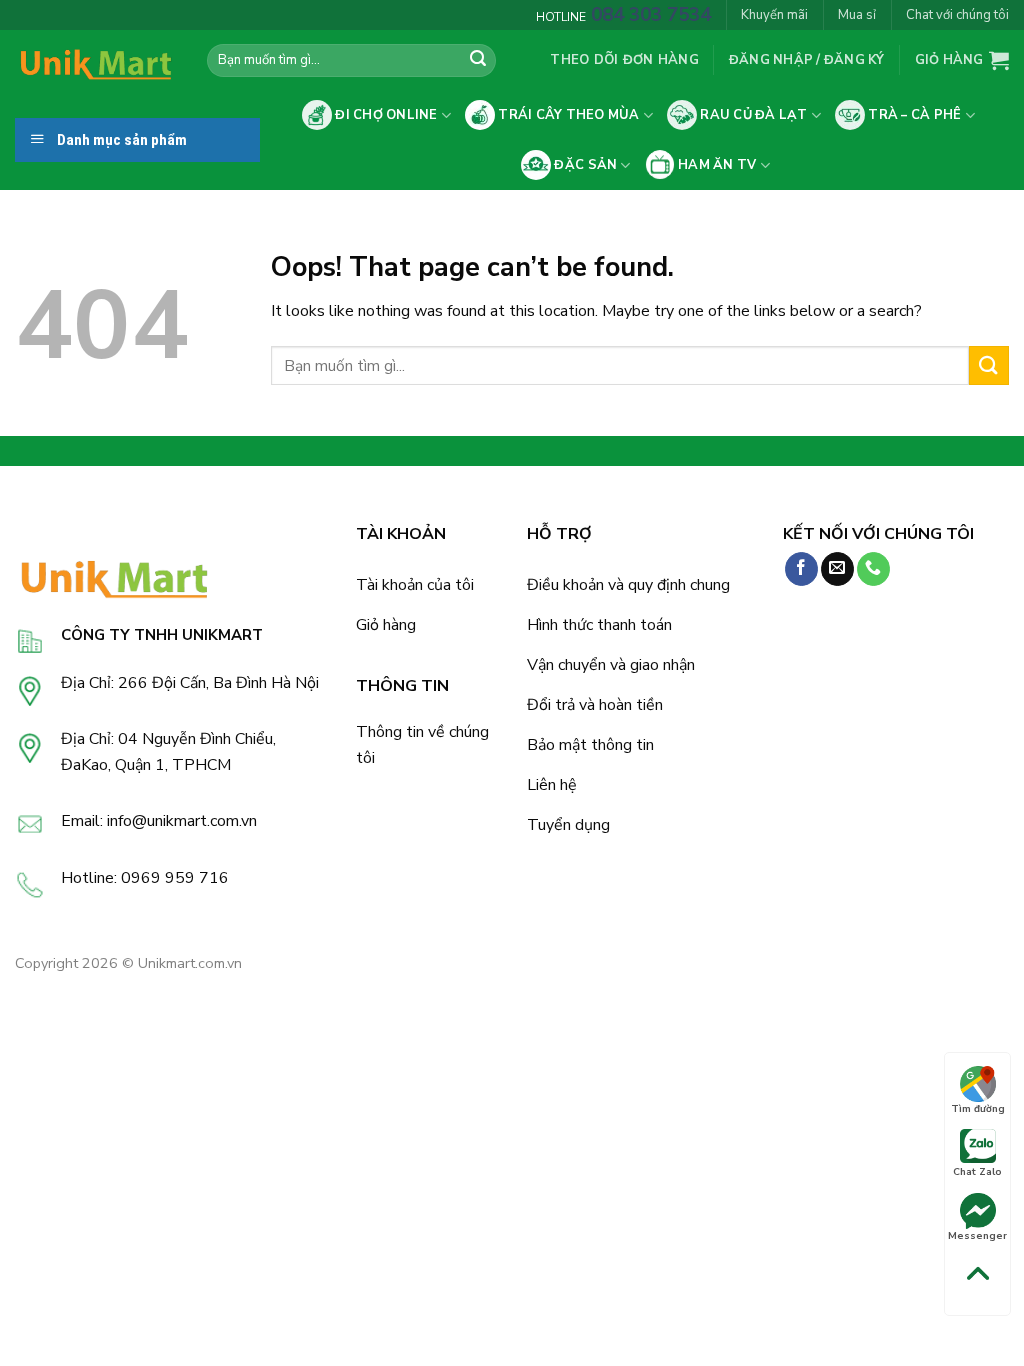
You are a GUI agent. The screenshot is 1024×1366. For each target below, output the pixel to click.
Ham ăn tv (716, 165)
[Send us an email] (837, 569)
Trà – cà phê (913, 115)
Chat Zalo (977, 1172)
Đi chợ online (385, 115)
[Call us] (873, 569)
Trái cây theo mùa (567, 115)
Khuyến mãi (774, 15)
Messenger (977, 1236)
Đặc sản (584, 165)
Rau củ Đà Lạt (752, 115)
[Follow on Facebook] (801, 569)
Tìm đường (978, 1109)
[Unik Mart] (96, 60)
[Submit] (478, 61)
